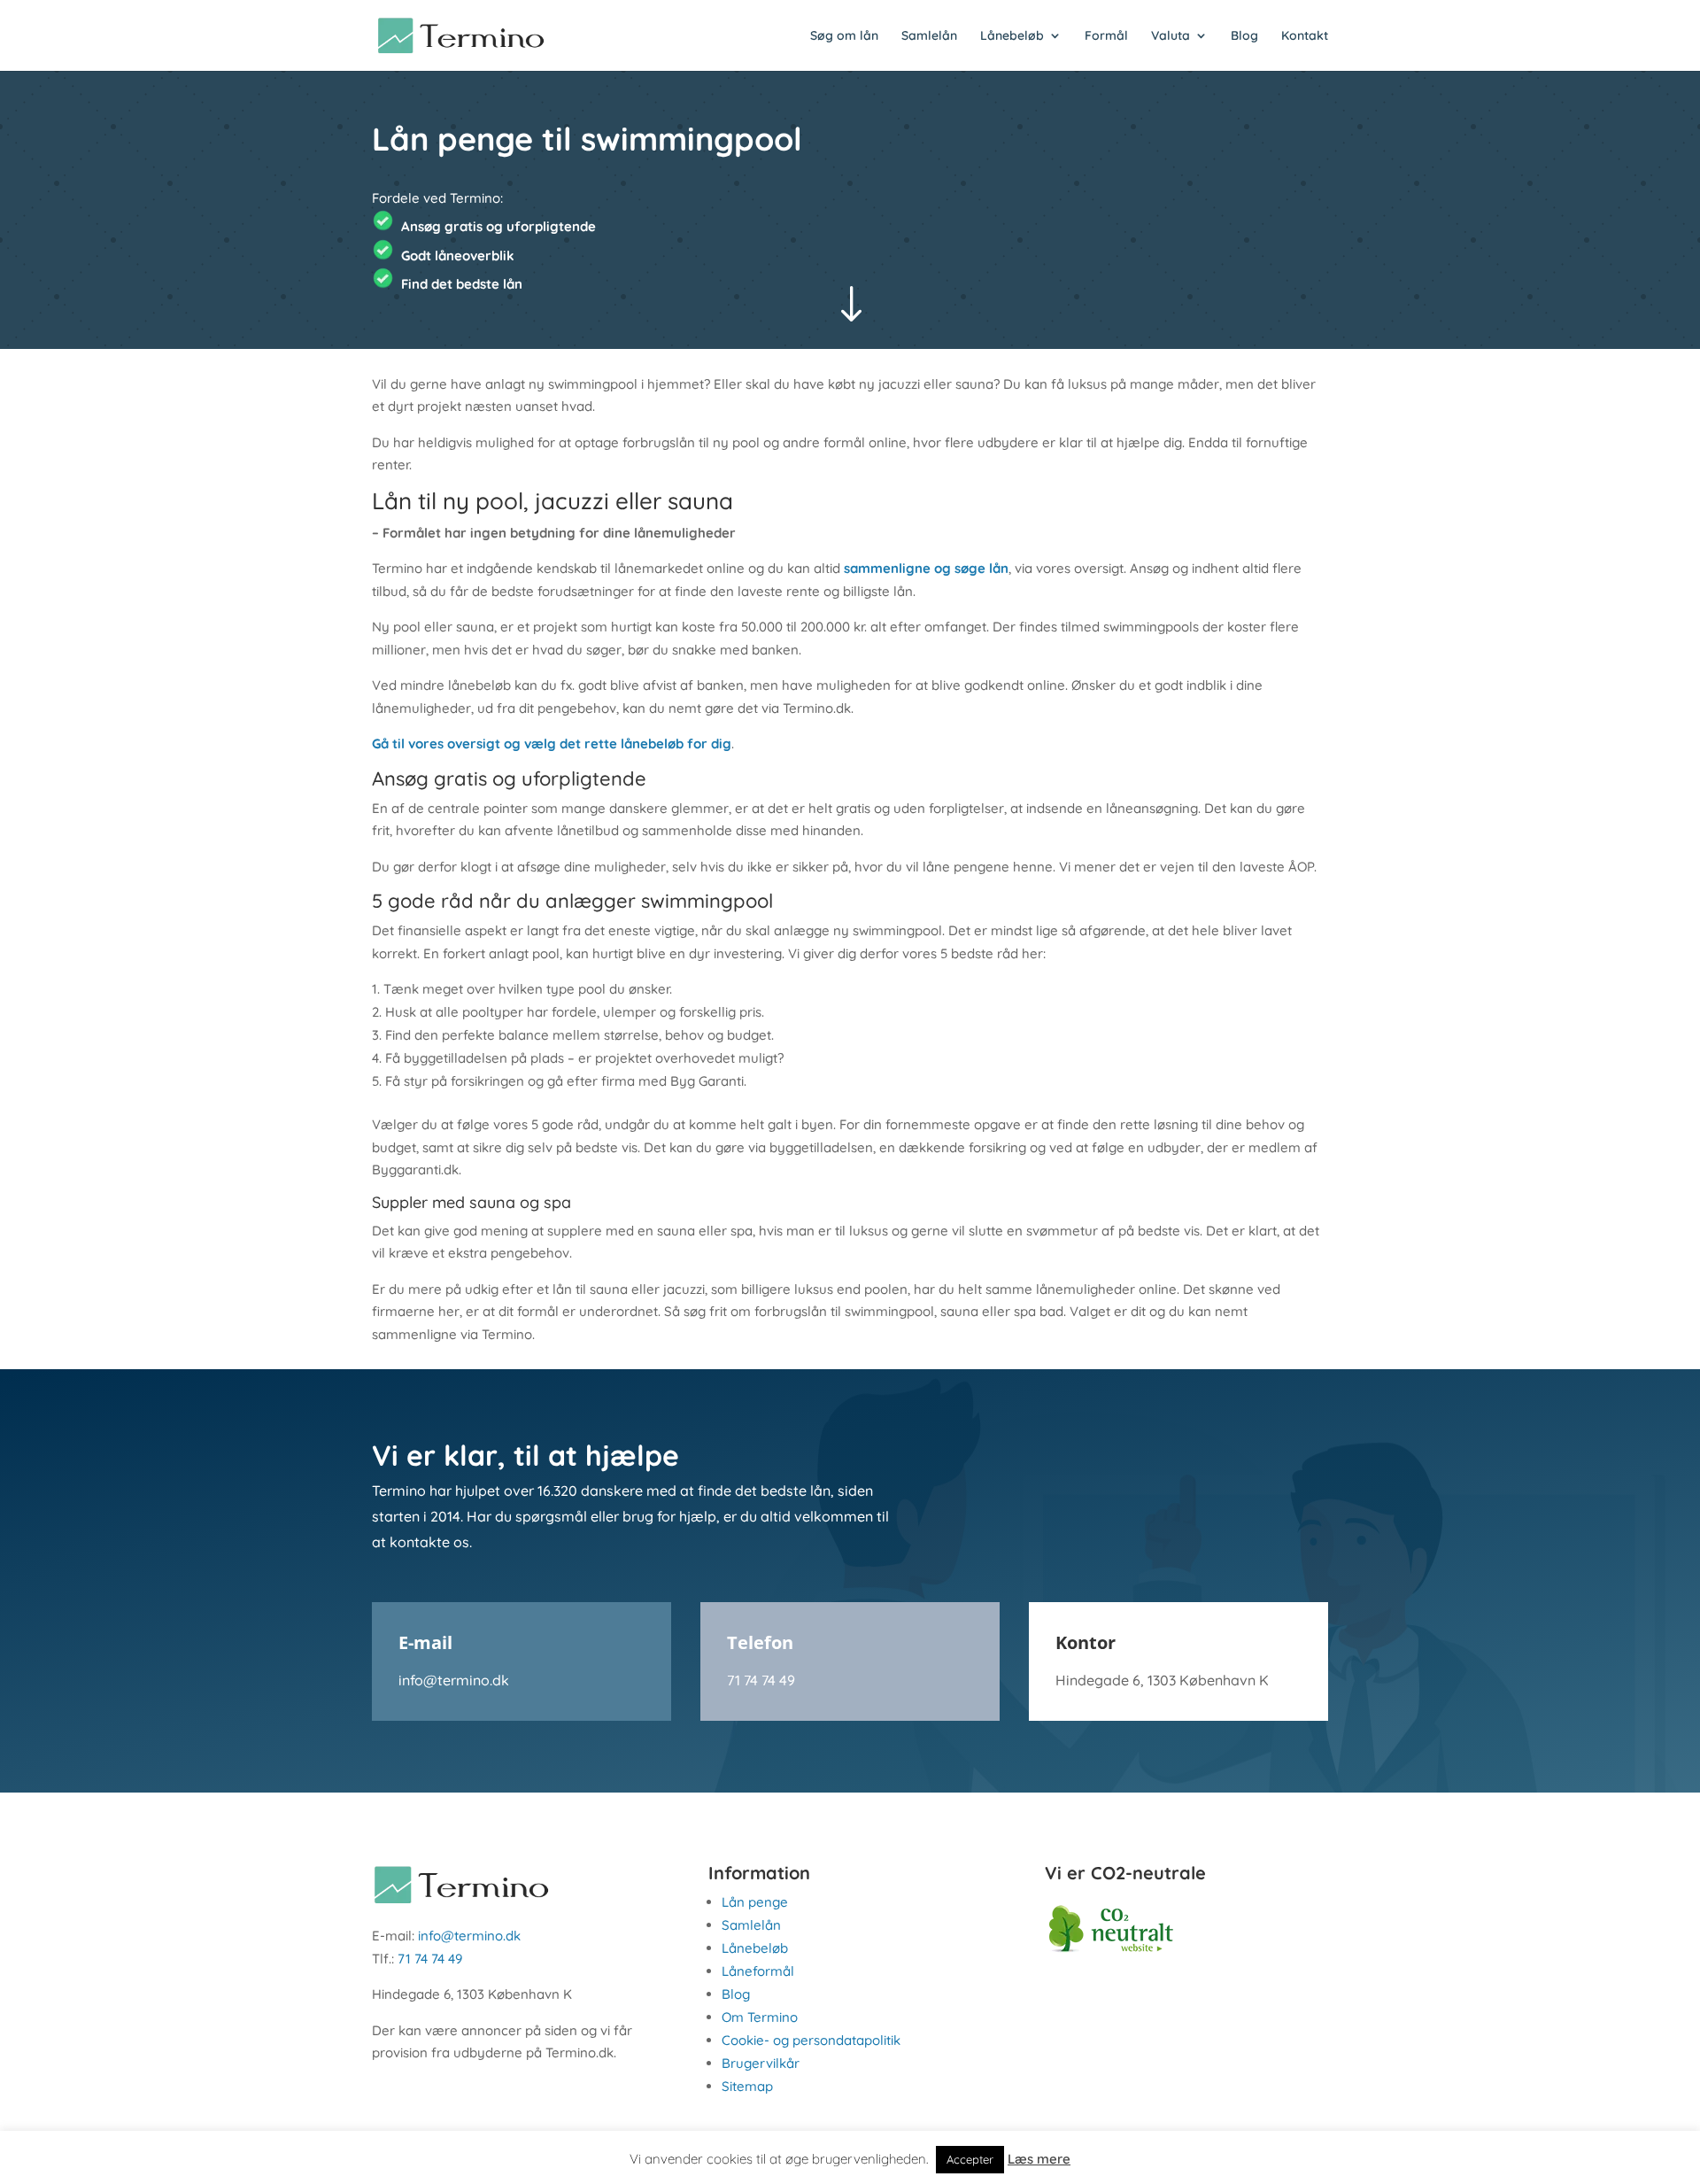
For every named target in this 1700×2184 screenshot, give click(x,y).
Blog (1244, 36)
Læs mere (1039, 2159)
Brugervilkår (761, 2063)
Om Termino (760, 2017)
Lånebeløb (1012, 36)
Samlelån (929, 36)
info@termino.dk (454, 1680)
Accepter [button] (970, 2159)
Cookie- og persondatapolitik (811, 2040)
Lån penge (755, 1902)
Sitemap (747, 2086)
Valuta (1171, 36)
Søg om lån (844, 36)
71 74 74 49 (761, 1680)
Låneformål (758, 1971)
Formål (1106, 36)
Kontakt (1305, 36)
